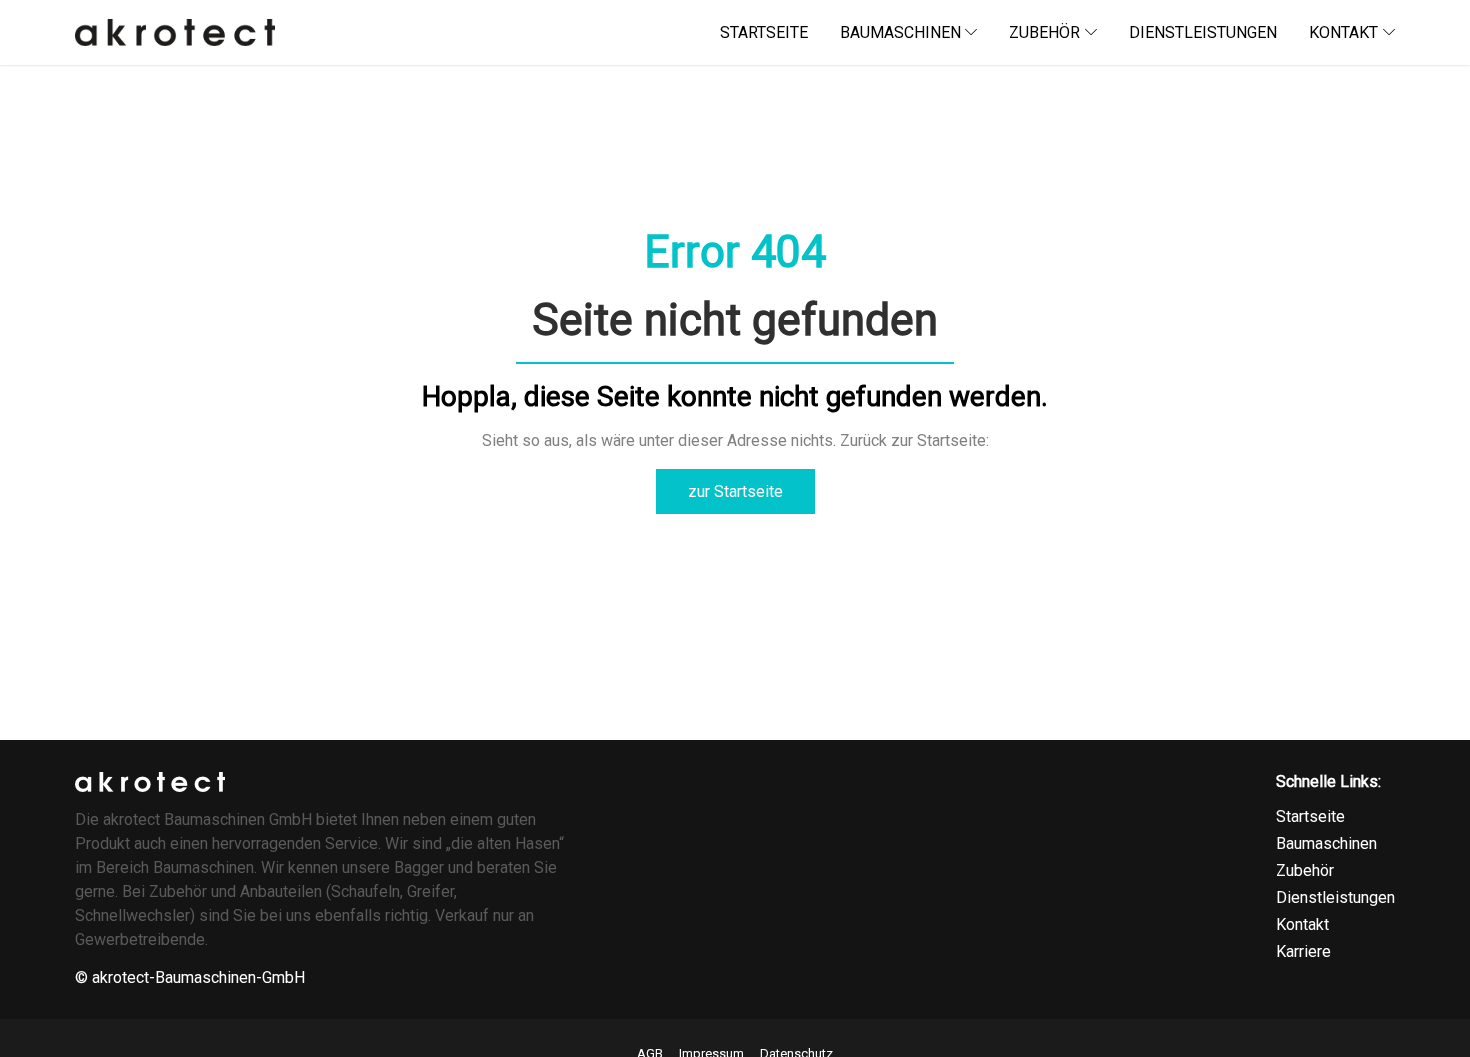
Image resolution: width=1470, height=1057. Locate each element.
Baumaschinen (1326, 843)
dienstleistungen (1203, 32)
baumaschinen (900, 32)
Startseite (1310, 816)
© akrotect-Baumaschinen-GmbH (190, 977)
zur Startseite (735, 491)
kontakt (1343, 32)
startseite (764, 32)
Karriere (1303, 951)
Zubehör (1044, 32)
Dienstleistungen (1335, 897)
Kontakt (1302, 924)
